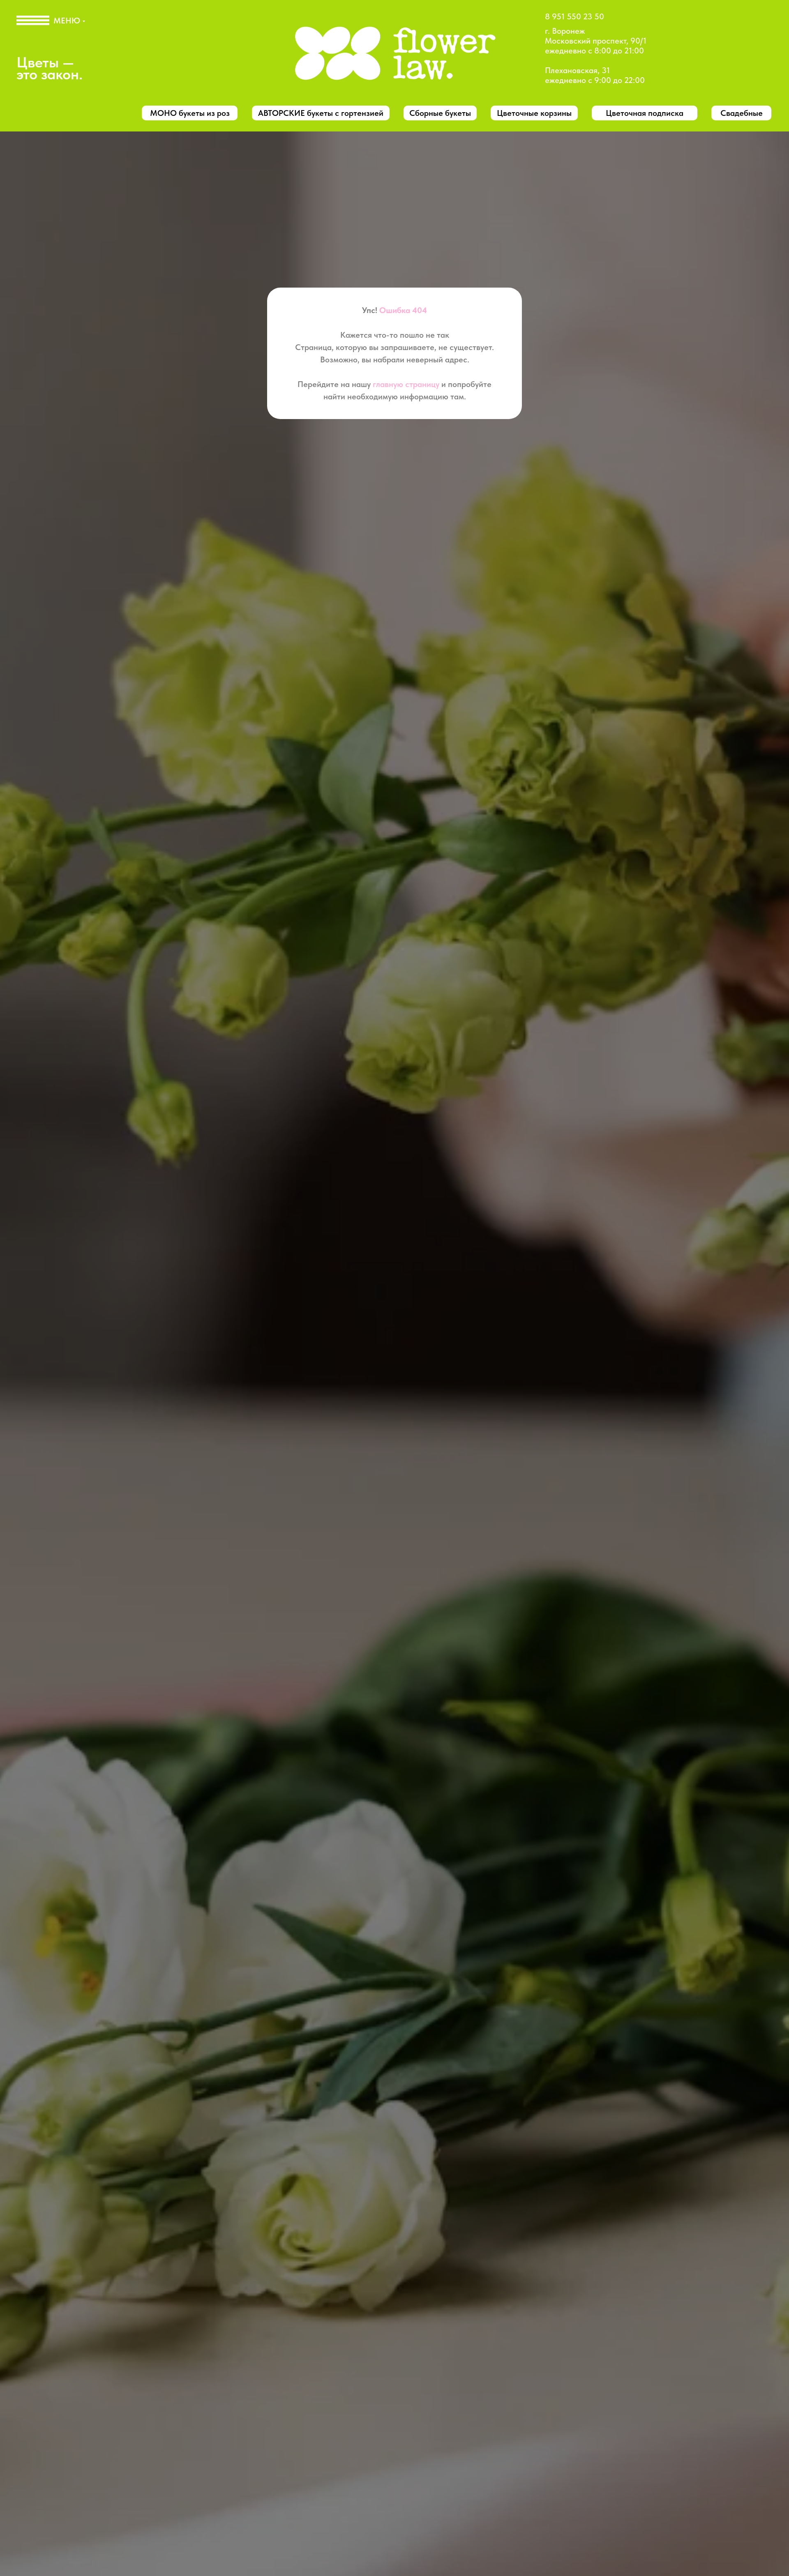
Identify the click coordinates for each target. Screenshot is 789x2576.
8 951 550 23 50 (574, 16)
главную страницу (406, 384)
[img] (395, 55)
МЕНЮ (67, 21)
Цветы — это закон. (50, 68)
